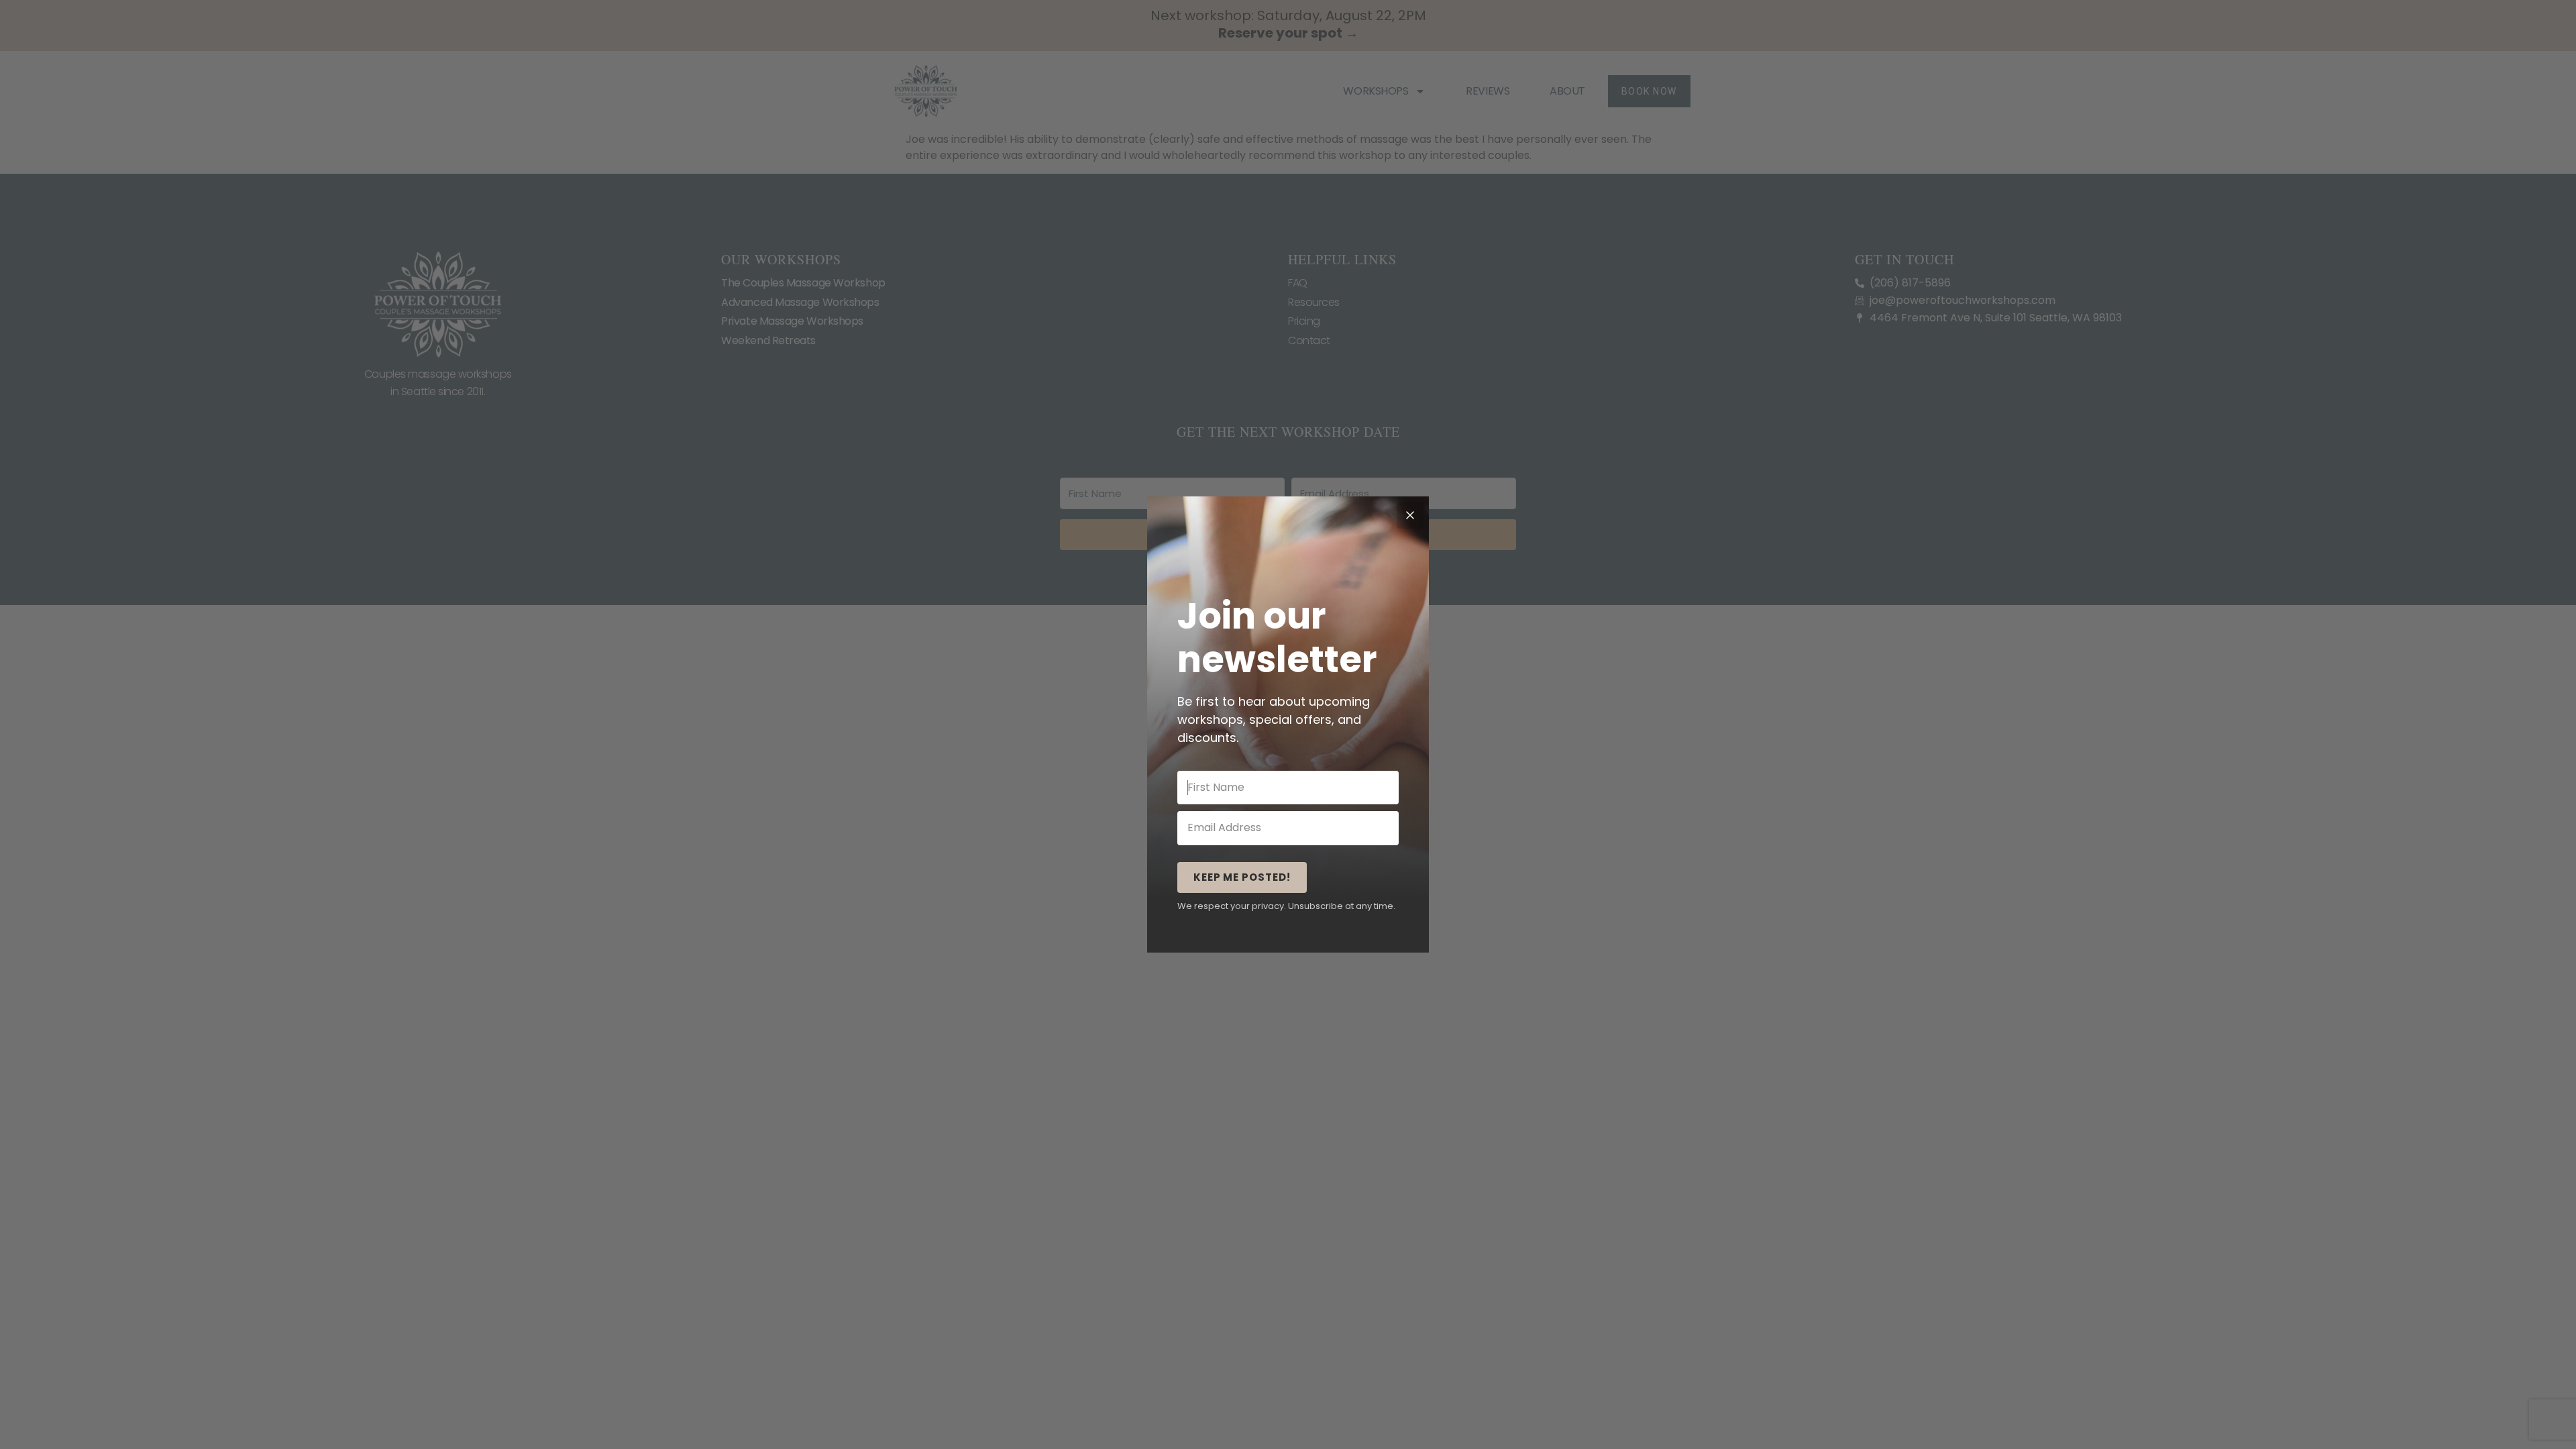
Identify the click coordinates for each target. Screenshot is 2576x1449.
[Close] (1410, 515)
